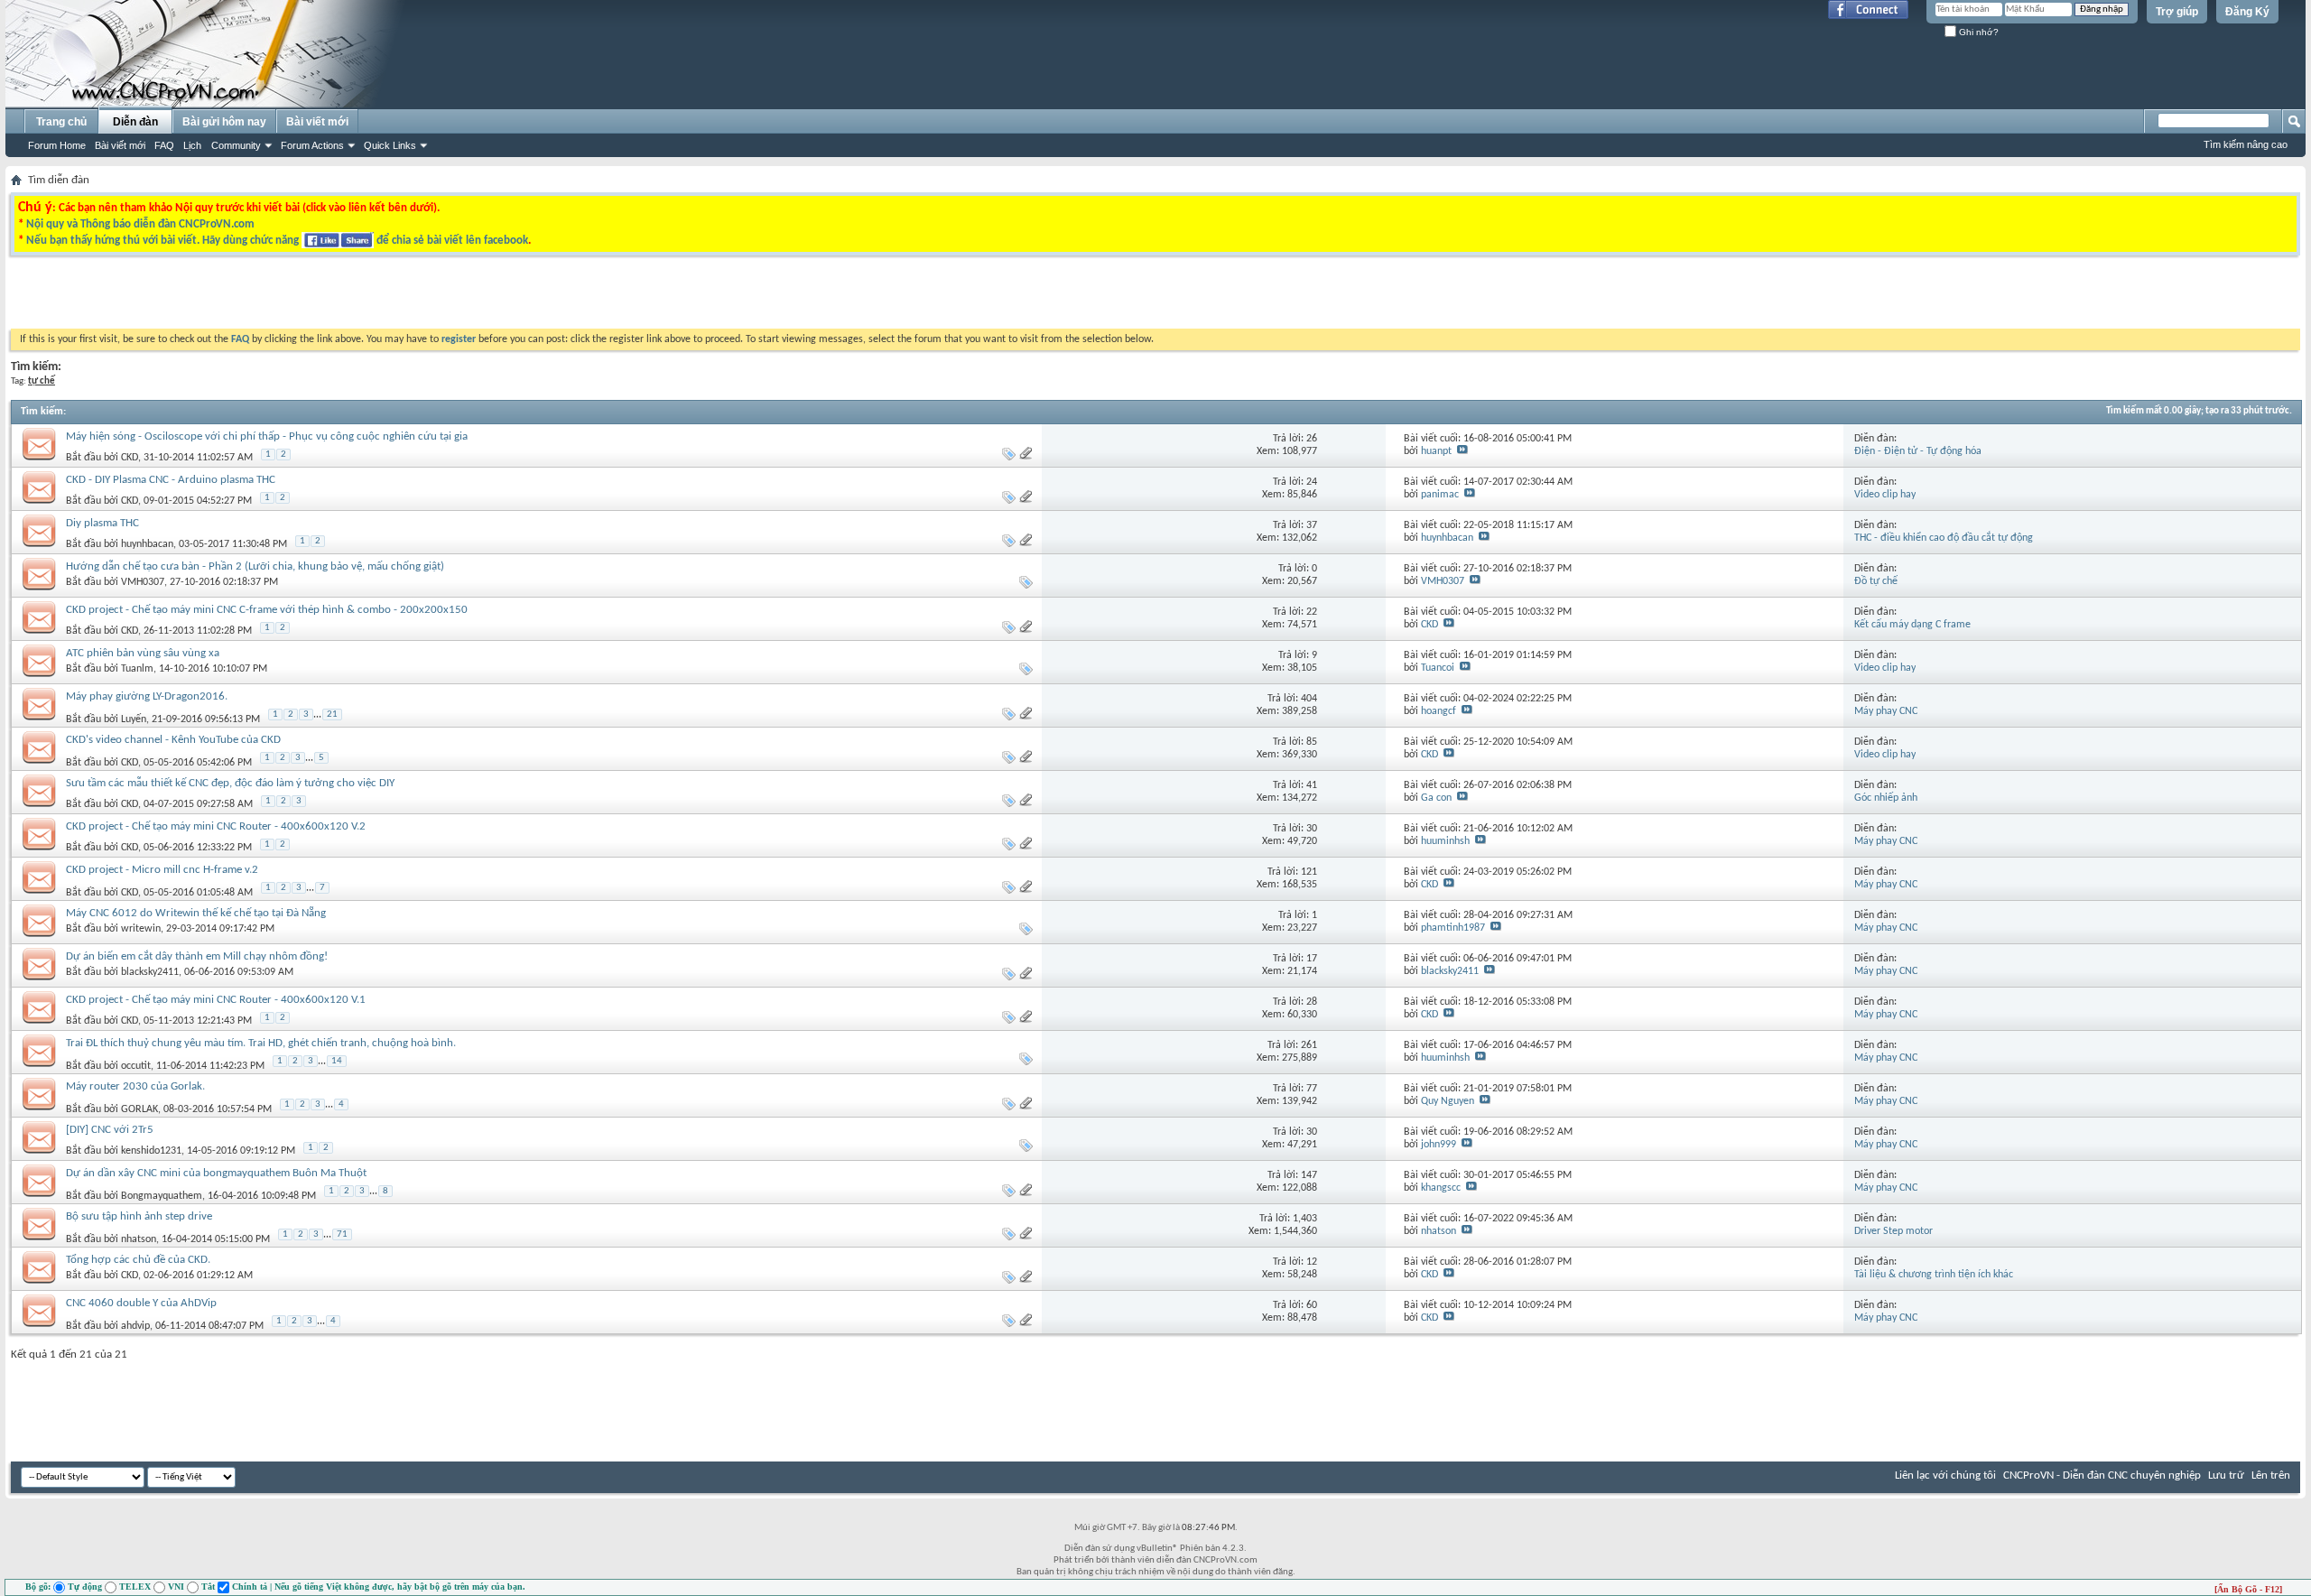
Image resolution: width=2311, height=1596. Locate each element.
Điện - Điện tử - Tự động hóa (1918, 451)
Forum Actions (312, 145)
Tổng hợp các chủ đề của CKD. (138, 1260)
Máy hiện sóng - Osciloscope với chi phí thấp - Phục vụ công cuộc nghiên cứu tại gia (267, 436)
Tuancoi (1438, 668)
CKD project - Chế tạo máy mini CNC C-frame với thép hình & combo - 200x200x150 (267, 610)
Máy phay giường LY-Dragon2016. (147, 696)
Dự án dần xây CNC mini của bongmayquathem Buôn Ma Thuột (216, 1173)
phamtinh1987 (1453, 928)
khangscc (1441, 1188)
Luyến (134, 719)
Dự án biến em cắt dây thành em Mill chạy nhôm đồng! (197, 956)
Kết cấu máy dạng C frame (1912, 625)
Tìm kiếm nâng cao (2246, 144)
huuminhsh (1445, 841)
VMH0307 (143, 582)
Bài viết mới (120, 145)
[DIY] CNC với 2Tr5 (110, 1130)
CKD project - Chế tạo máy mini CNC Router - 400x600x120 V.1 (216, 1000)
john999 (1439, 1145)
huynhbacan (147, 544)
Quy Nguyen (1448, 1101)
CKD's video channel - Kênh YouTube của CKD (173, 740)
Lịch (192, 145)
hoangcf (1439, 711)
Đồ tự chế (1876, 581)
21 (332, 714)
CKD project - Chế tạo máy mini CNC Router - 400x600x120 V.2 (216, 826)
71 (342, 1234)
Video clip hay (1885, 495)
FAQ (164, 145)
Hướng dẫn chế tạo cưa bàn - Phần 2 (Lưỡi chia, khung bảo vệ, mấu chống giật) (255, 566)
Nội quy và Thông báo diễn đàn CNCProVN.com (140, 224)
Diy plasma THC (102, 523)
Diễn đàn (135, 122)
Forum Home (57, 145)
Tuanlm (137, 669)
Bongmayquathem (162, 1196)
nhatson (139, 1239)
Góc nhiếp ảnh (1886, 798)
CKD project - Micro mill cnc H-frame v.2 (162, 870)
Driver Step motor (1893, 1231)
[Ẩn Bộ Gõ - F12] (2248, 1589)
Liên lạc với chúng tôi (1945, 1475)
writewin (141, 929)
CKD (130, 458)
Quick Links (390, 145)
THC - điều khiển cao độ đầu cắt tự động (1944, 538)
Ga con (1436, 798)
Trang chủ (61, 122)
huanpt (1436, 451)
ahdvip (135, 1326)
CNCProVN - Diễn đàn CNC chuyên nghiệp (2102, 1475)
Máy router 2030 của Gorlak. (135, 1086)
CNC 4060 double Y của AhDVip (141, 1303)
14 (337, 1061)
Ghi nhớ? (1977, 32)
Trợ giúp (2177, 12)
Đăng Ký (2247, 12)
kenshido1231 (151, 1151)
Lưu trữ (2226, 1475)
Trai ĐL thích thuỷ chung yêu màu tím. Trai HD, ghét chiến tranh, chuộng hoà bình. (261, 1043)
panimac (1440, 495)
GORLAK (139, 1109)
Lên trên (2271, 1475)
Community (236, 145)
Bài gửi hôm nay (224, 122)
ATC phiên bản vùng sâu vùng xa (143, 653)
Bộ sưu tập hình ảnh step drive (139, 1216)
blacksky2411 (150, 972)
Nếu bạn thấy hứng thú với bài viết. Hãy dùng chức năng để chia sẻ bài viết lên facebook (277, 241)
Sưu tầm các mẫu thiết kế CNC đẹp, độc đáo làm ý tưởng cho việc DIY (230, 783)
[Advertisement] (928, 297)
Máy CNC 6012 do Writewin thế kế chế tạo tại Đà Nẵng (196, 913)
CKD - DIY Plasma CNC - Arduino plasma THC (171, 480)
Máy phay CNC (1886, 711)
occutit (136, 1066)
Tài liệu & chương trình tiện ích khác (1934, 1275)
